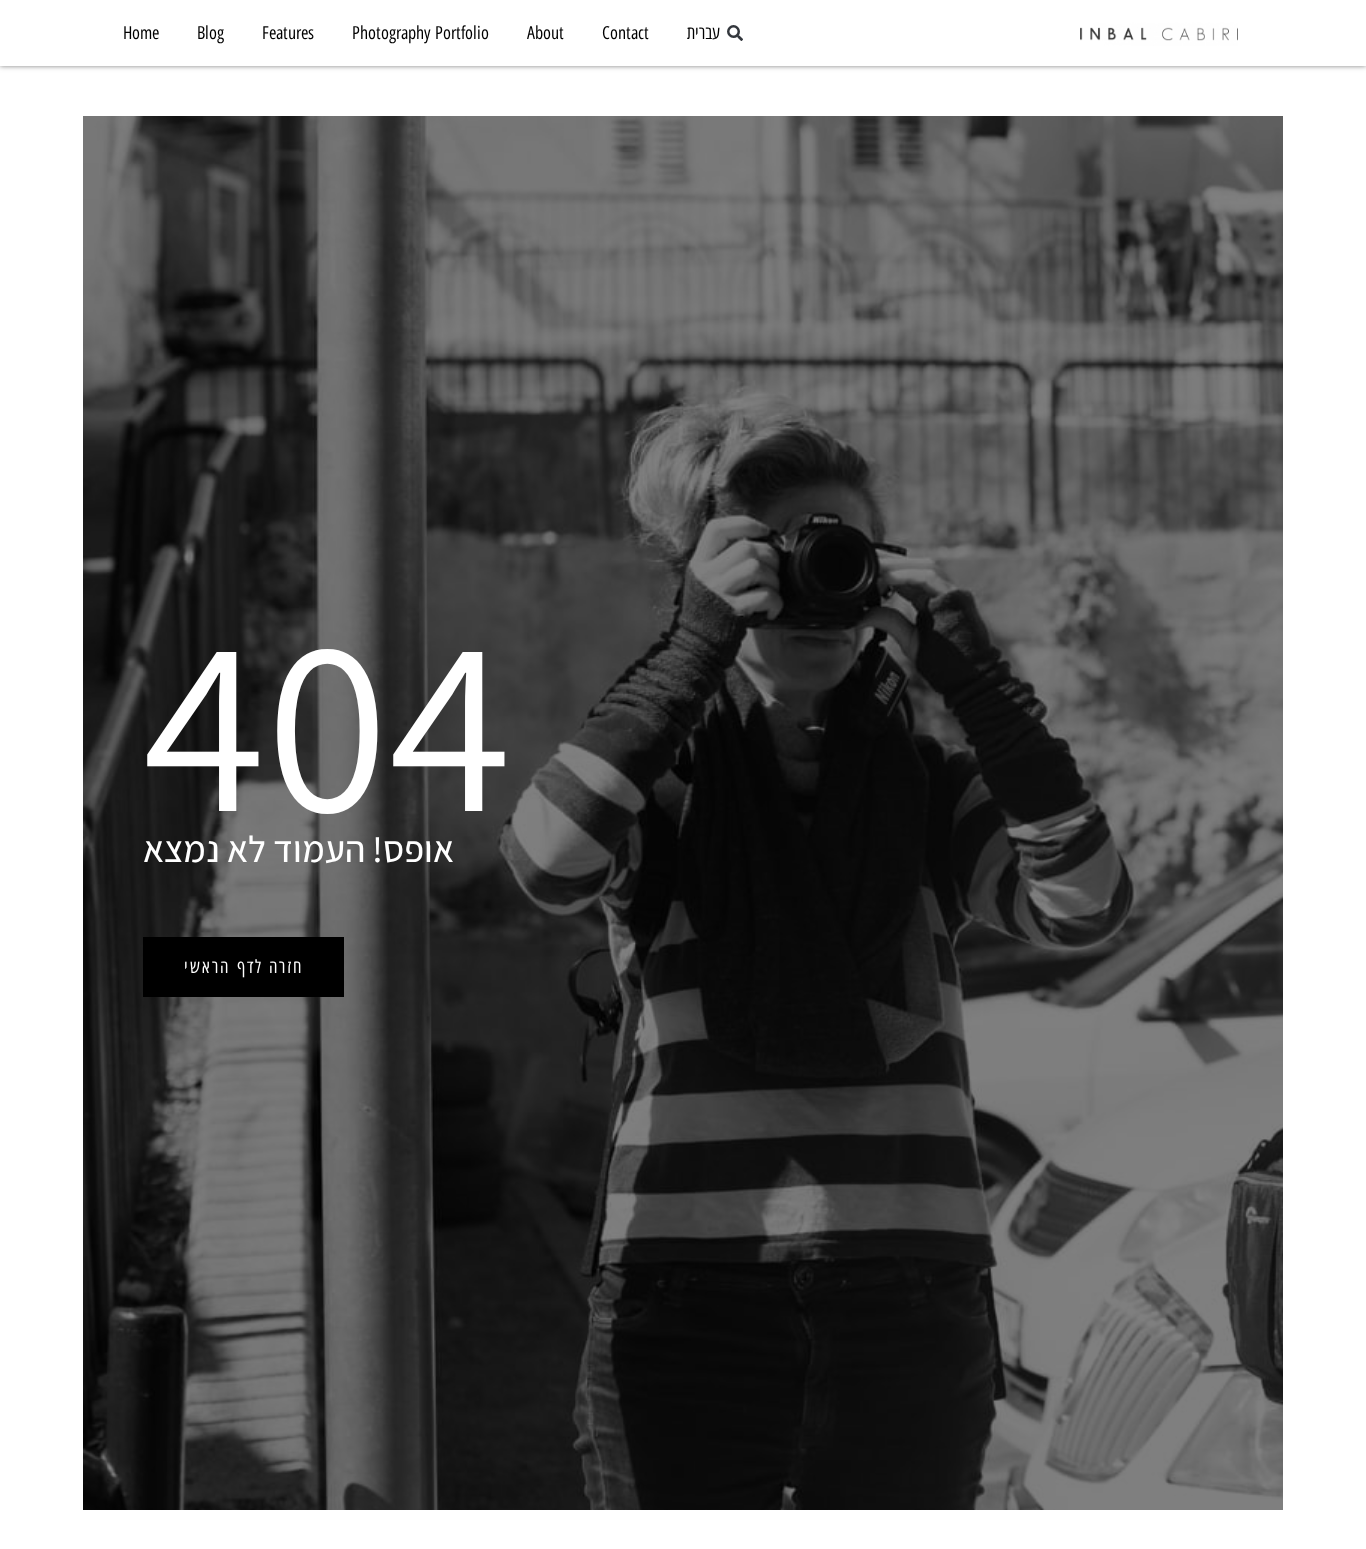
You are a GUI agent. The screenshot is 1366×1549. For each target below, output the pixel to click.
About (545, 33)
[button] (734, 34)
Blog (210, 33)
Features (288, 33)
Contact (625, 33)
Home (141, 33)
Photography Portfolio (420, 33)
